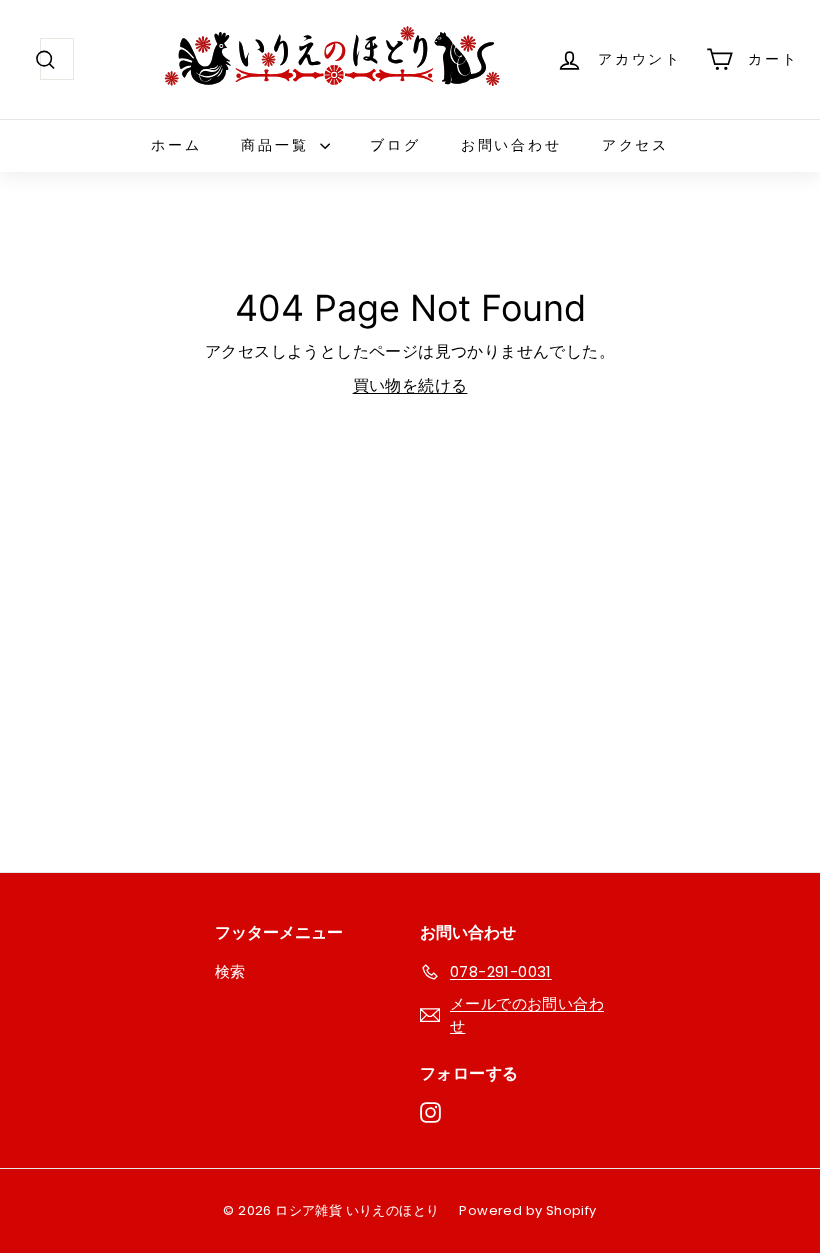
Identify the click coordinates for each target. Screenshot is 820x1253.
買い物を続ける (410, 385)
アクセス (635, 145)
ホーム (176, 145)
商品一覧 (278, 145)
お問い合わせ (511, 145)
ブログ (395, 145)
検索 (230, 971)
